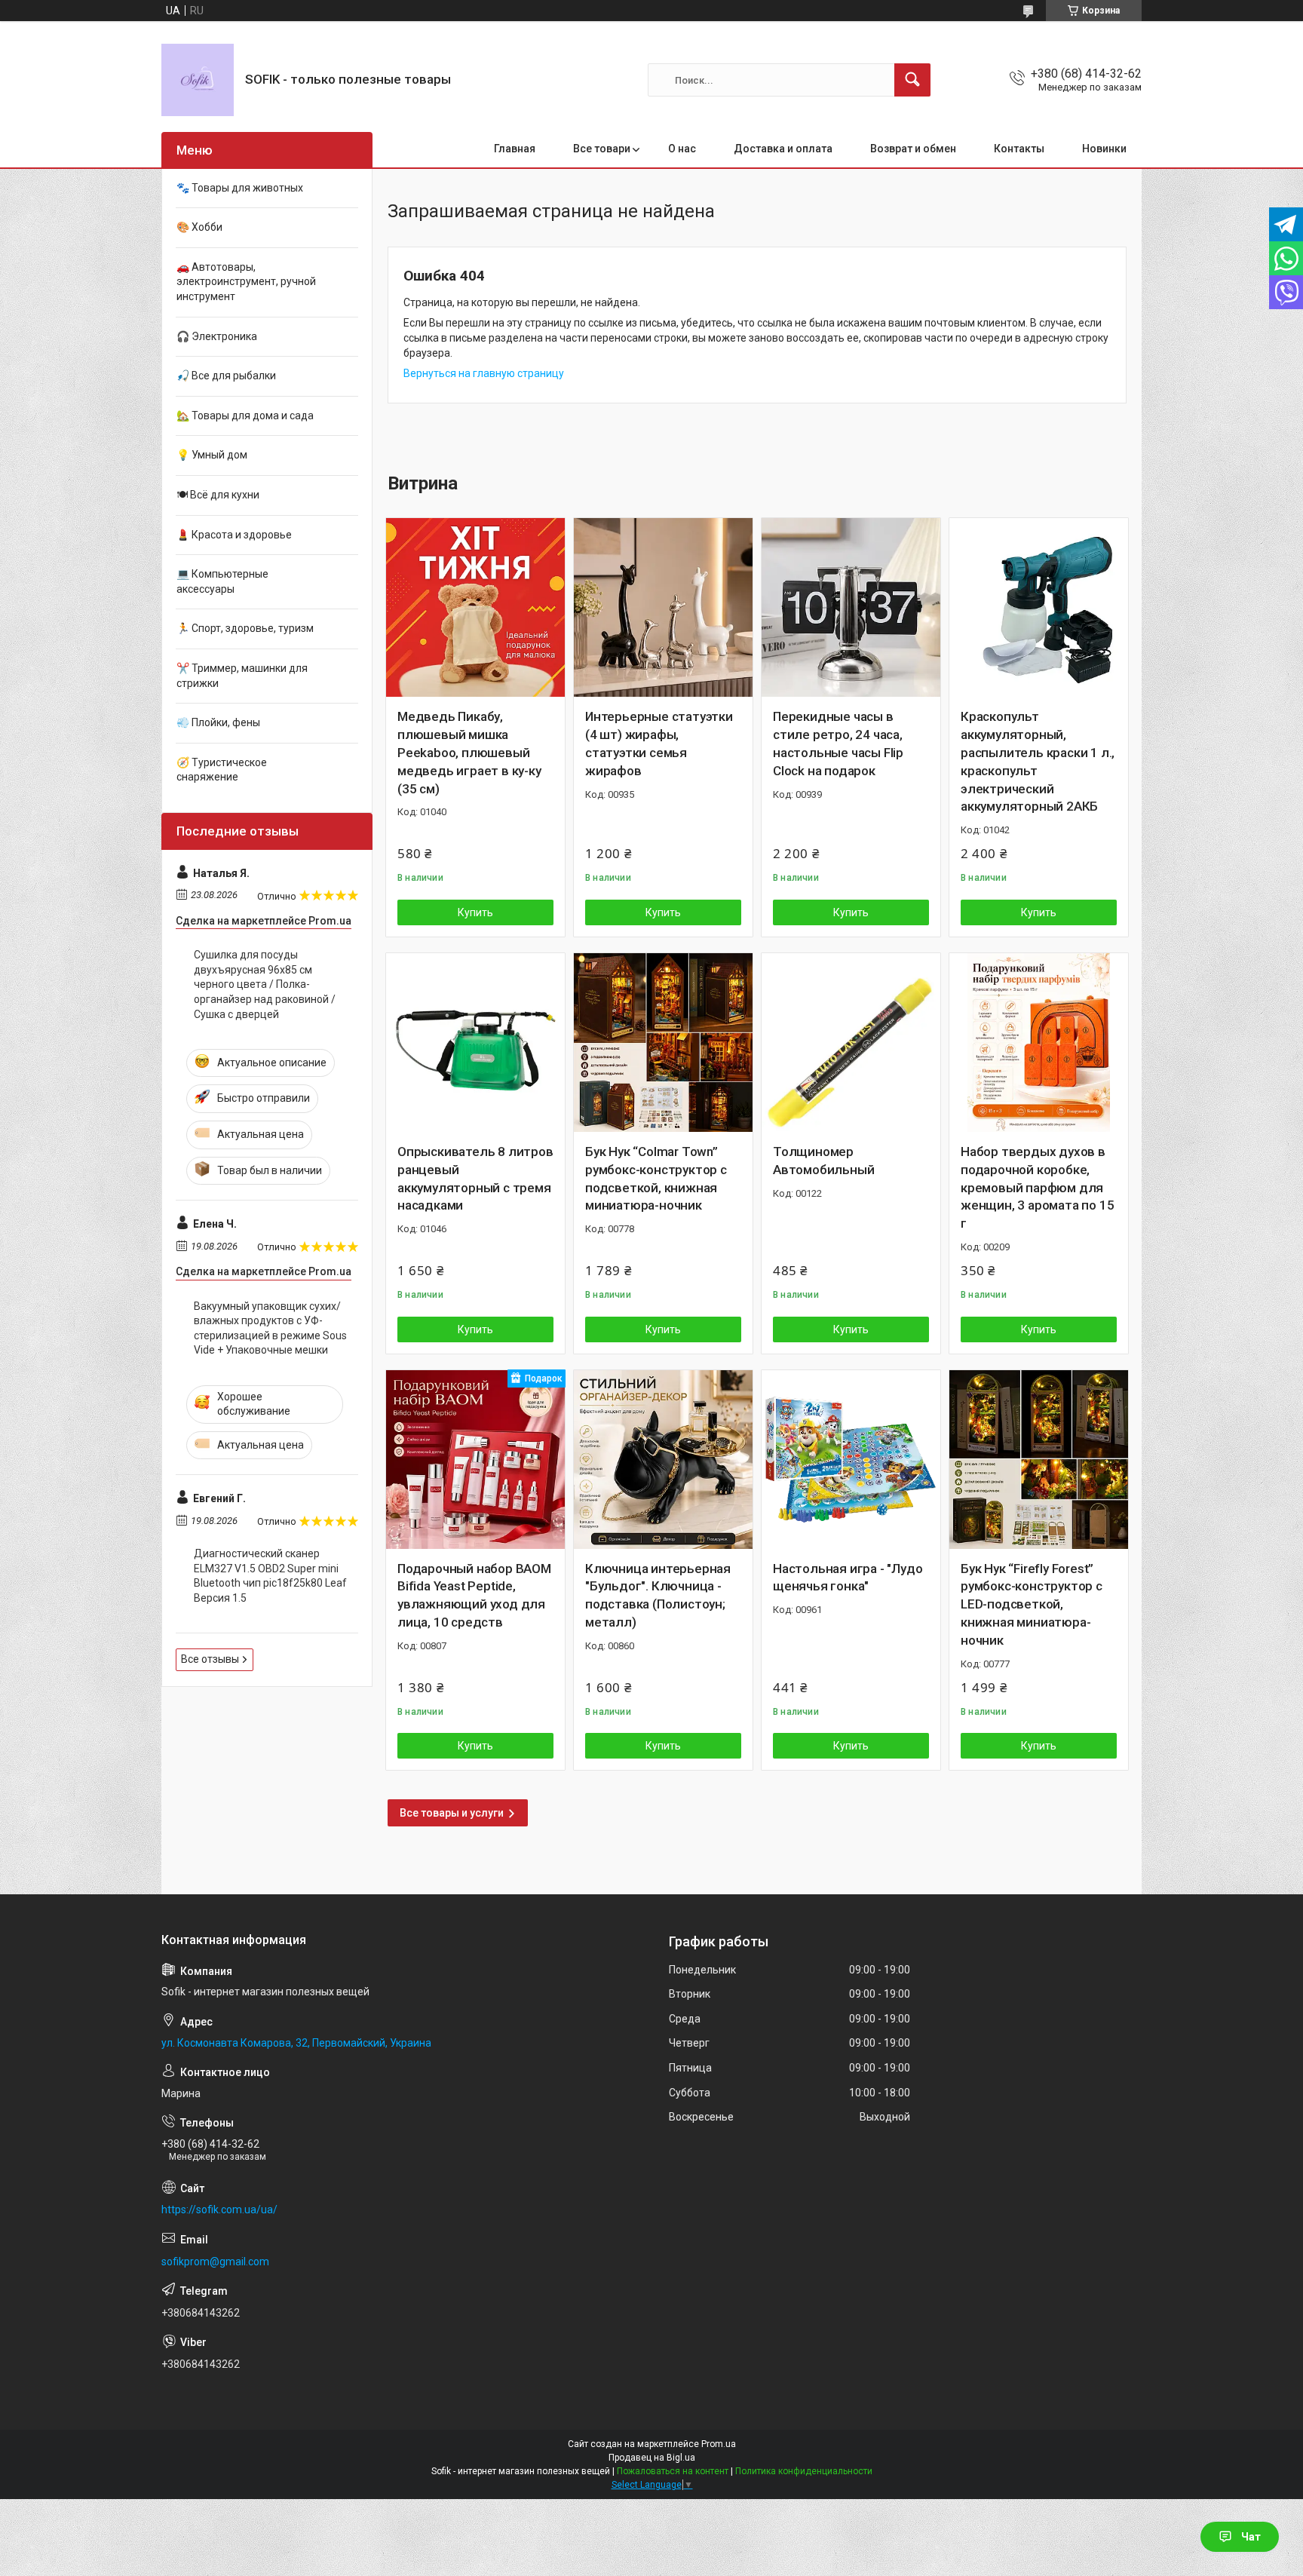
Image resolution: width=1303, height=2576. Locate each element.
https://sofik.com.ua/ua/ (219, 2210)
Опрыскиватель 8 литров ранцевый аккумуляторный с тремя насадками (475, 1178)
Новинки (1104, 149)
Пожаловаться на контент (673, 2471)
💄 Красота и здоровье (234, 535)
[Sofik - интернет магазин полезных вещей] (198, 80)
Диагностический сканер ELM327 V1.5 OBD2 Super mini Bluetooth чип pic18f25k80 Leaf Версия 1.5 (270, 1576)
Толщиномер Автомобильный (823, 1161)
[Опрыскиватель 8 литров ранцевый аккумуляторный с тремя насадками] (475, 1043)
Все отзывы (210, 1659)
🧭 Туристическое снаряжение (222, 770)
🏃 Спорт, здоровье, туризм (245, 628)
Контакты (1019, 149)
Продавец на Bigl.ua (652, 2458)
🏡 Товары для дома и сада (245, 416)
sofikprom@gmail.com (215, 2262)
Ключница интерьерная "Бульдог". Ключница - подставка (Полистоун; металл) (658, 1595)
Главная (515, 149)
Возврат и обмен (913, 149)
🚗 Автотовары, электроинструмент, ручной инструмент (246, 282)
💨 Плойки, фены (218, 722)
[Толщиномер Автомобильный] (851, 1043)
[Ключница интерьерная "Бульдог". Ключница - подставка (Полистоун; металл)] (663, 1460)
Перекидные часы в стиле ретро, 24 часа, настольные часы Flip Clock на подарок (838, 743)
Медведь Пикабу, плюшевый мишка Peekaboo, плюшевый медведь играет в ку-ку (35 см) (469, 752)
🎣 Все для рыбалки (226, 376)
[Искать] (912, 80)
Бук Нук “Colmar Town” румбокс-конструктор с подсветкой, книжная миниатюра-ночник (656, 1178)
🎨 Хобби (199, 227)
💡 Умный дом (212, 455)
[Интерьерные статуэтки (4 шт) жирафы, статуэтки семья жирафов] (663, 607)
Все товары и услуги (452, 1813)
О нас (682, 149)
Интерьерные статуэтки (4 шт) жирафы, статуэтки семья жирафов (659, 743)
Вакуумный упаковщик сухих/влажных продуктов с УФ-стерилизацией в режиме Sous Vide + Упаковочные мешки (270, 1328)
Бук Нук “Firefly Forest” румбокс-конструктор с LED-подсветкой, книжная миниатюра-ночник (1032, 1604)
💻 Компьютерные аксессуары (222, 581)
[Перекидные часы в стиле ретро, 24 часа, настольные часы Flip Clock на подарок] (851, 607)
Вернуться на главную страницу (484, 373)
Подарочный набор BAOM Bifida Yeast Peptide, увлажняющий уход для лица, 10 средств (474, 1595)
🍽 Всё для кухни (218, 495)
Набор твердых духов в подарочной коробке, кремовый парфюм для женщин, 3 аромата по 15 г (1037, 1187)
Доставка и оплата (783, 149)
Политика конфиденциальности (804, 2471)
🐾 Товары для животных (240, 188)
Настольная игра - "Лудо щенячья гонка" (848, 1578)
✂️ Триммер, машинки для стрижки (242, 676)
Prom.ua (719, 2444)
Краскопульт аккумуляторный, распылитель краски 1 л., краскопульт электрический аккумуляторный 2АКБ (1038, 761)
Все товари (602, 149)
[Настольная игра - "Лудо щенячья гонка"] (851, 1460)
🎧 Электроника (217, 336)
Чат (1251, 2537)
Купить (475, 912)
